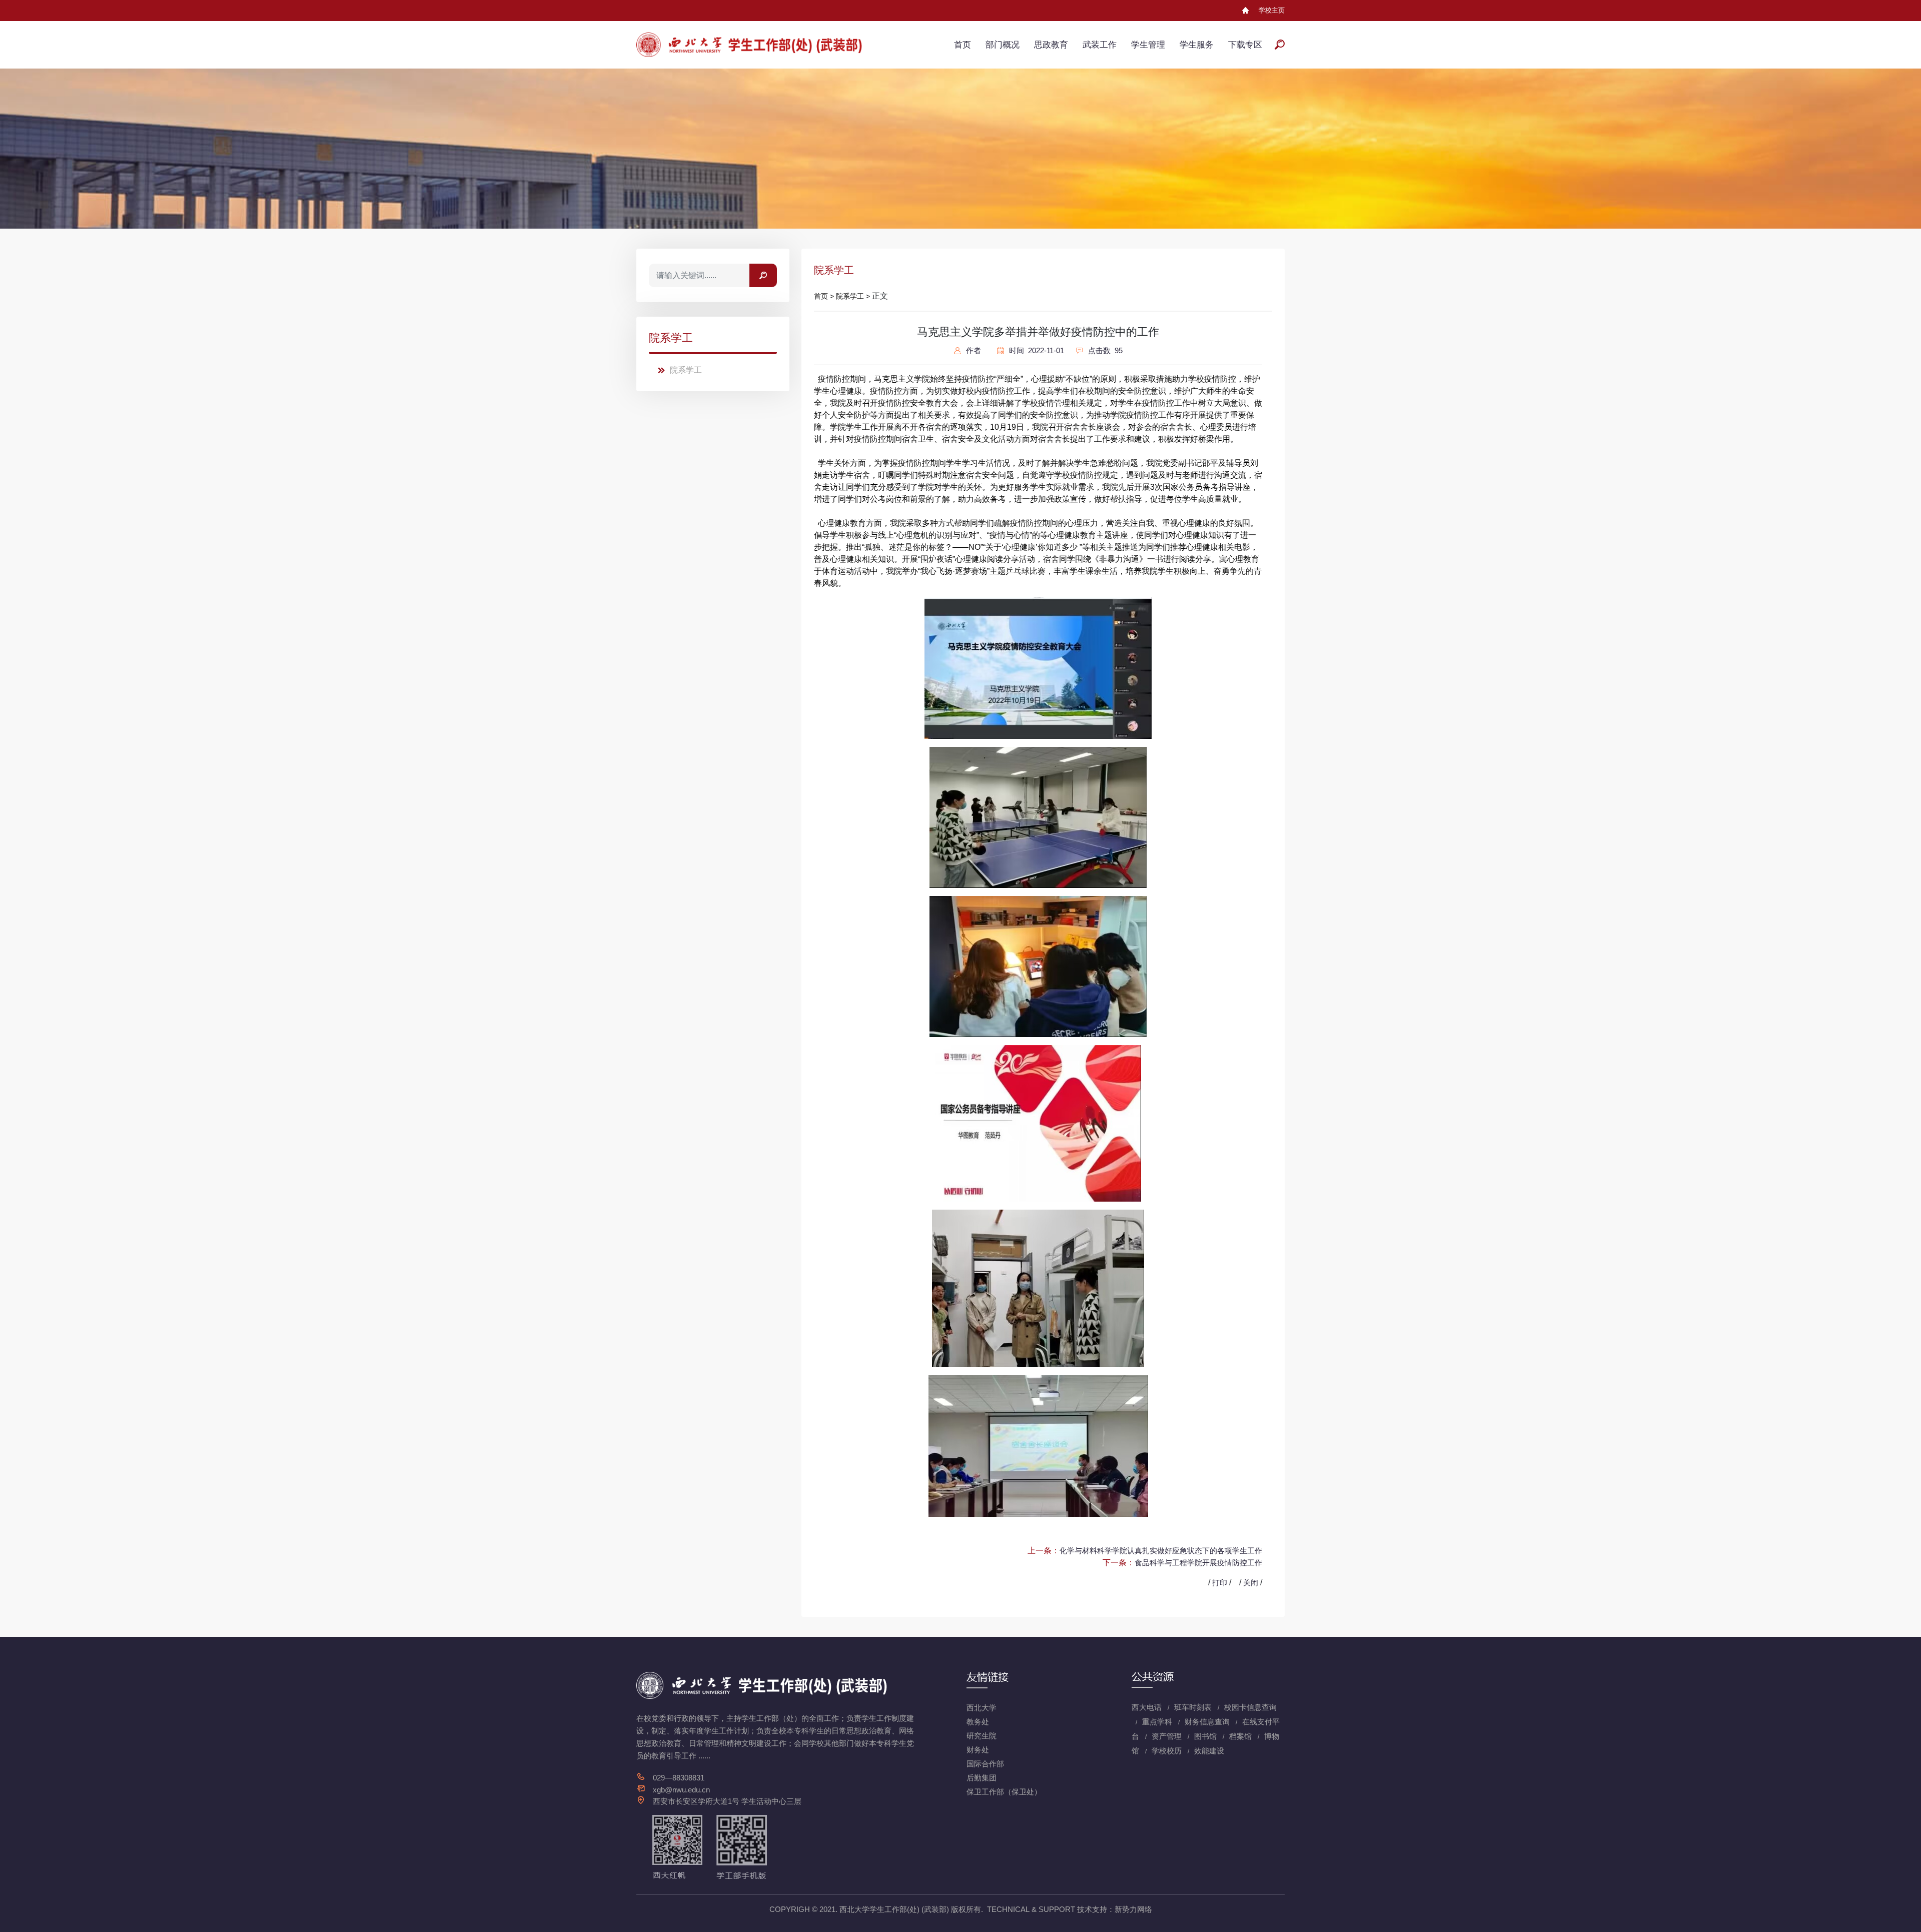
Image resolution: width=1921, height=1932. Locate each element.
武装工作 (1100, 45)
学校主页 (1272, 10)
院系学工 (686, 370)
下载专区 (1245, 45)
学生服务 (1197, 45)
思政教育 (1051, 45)
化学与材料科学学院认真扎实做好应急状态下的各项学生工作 (1161, 1551)
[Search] (763, 275)
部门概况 (1003, 45)
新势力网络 (1133, 1909)
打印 (1220, 1583)
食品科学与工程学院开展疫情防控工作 (1198, 1563)
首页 (963, 45)
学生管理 (1148, 45)
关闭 (1251, 1583)
